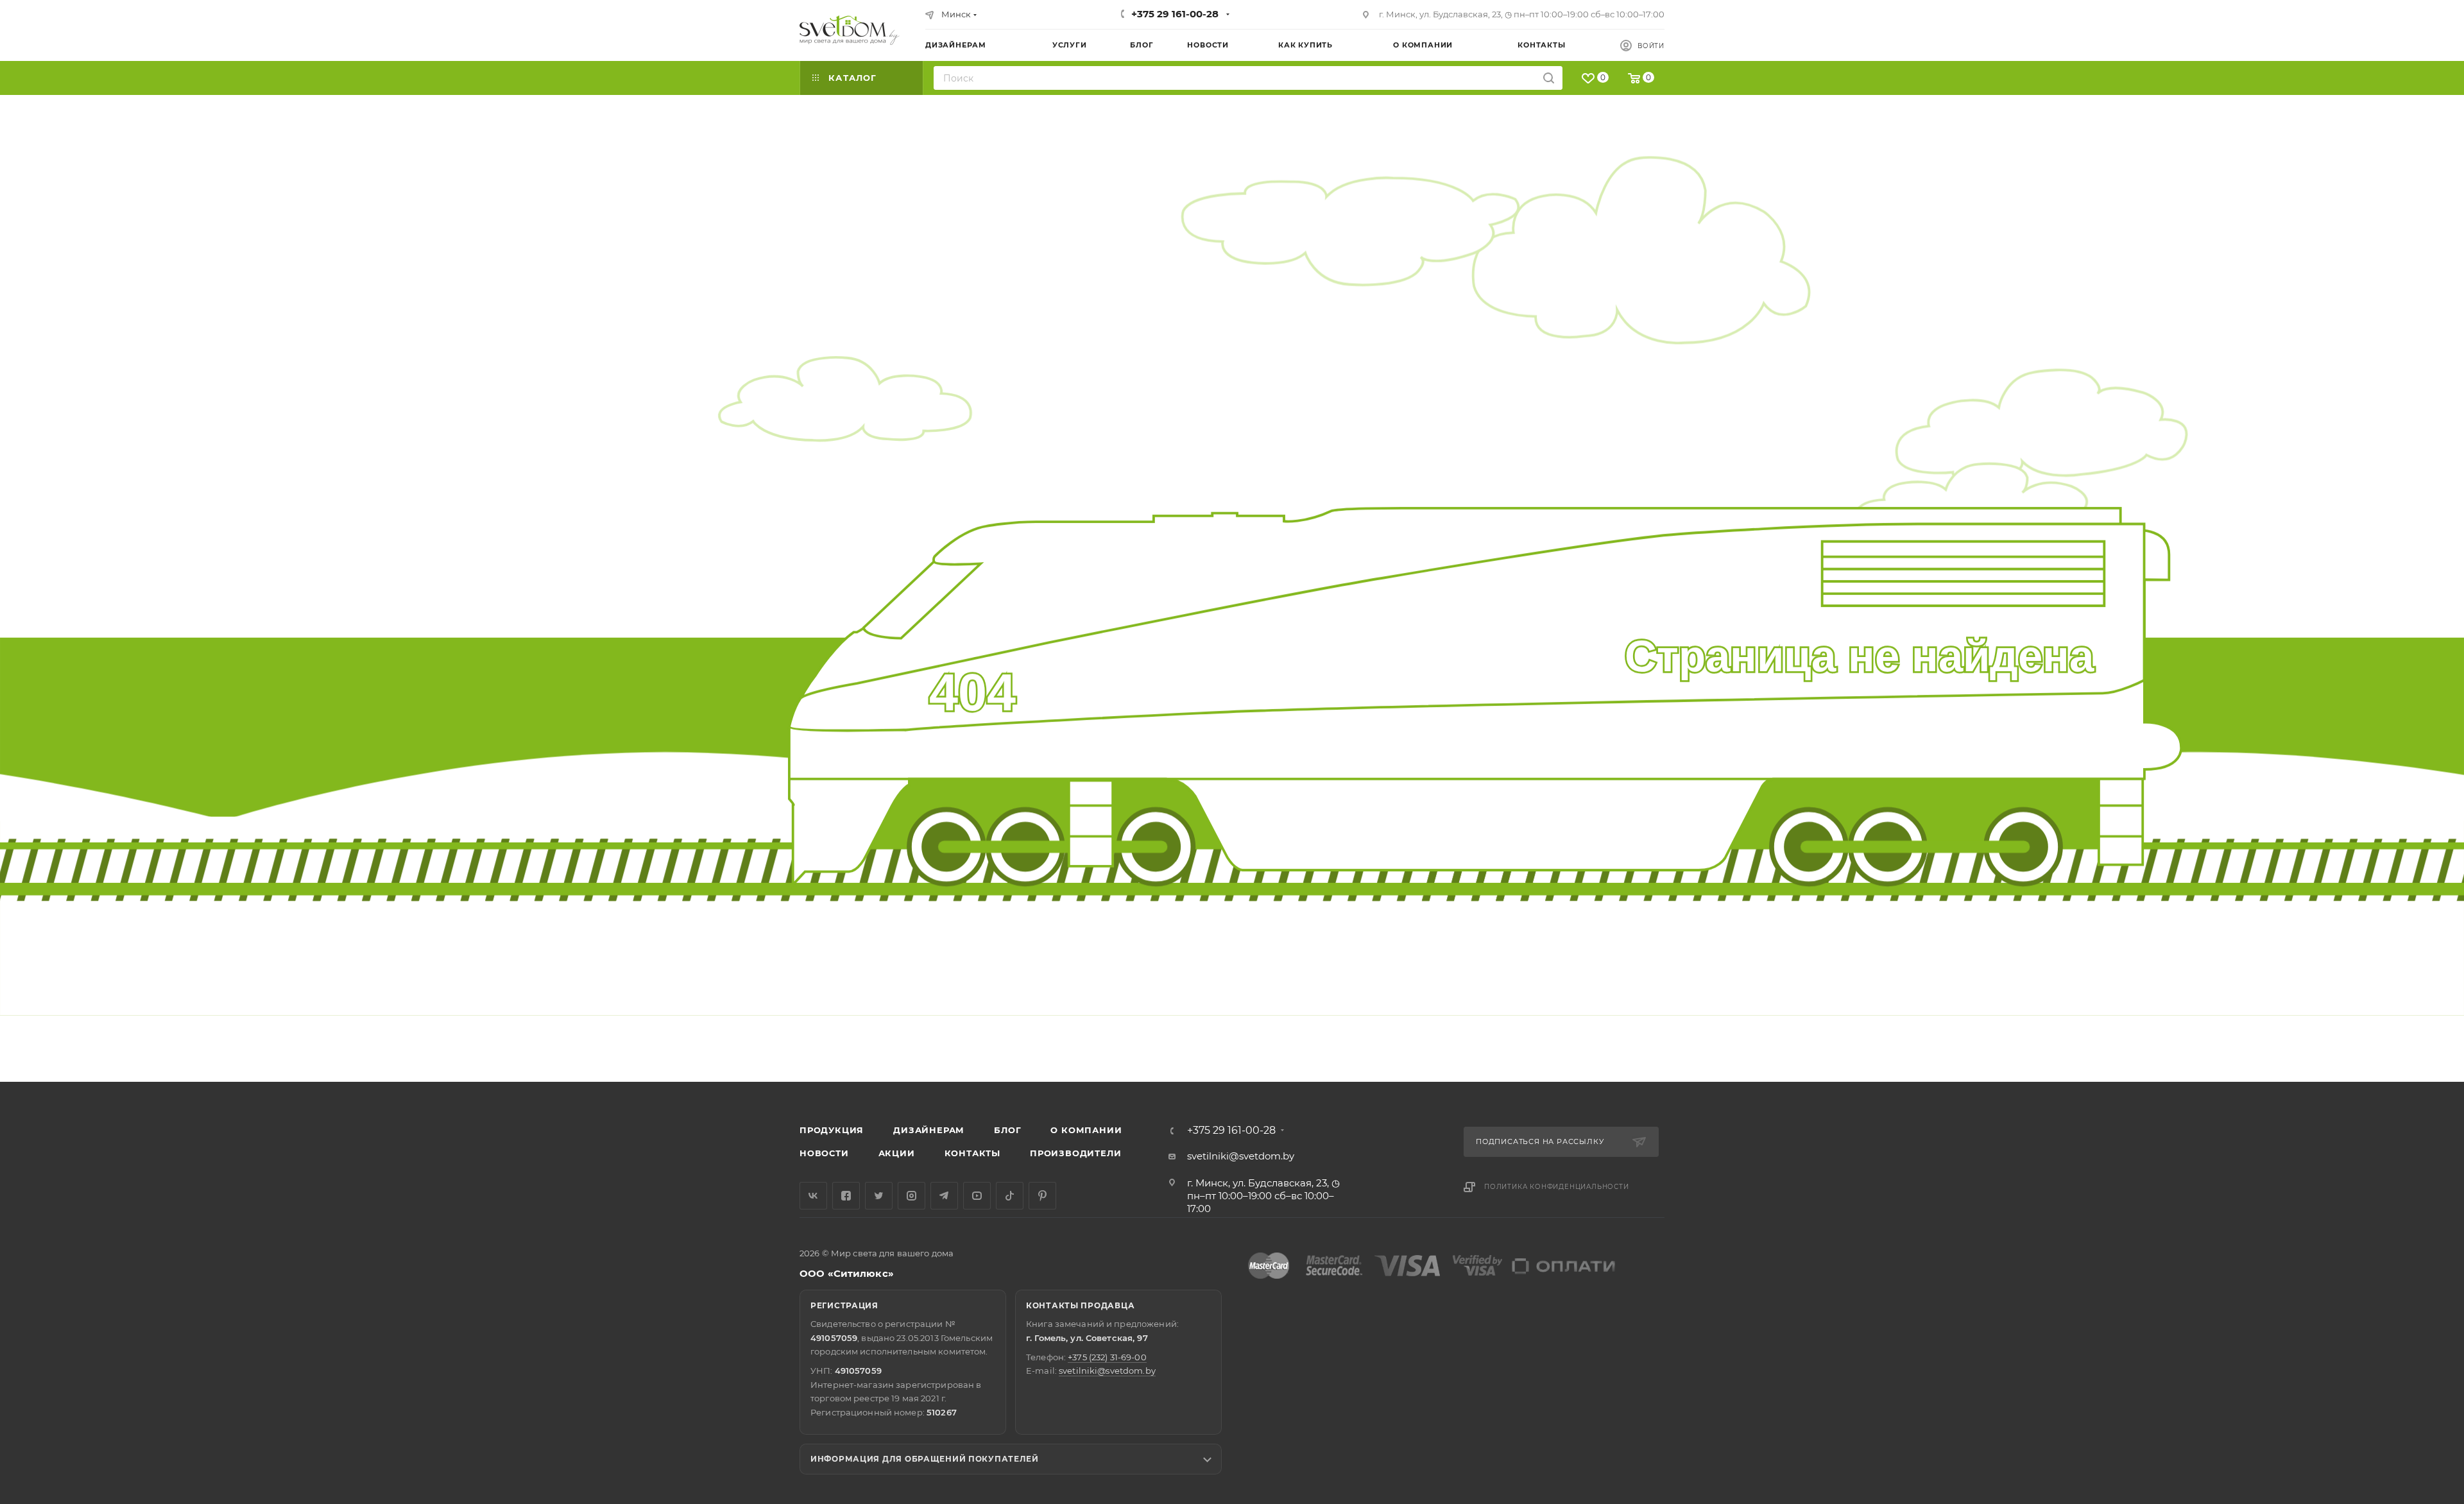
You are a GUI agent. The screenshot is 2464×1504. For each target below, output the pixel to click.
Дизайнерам (929, 1130)
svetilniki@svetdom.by (1241, 1156)
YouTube (977, 1196)
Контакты (972, 1153)
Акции (897, 1153)
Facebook (846, 1196)
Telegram (944, 1196)
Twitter (879, 1196)
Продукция (832, 1130)
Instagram (911, 1196)
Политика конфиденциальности (1557, 1187)
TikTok (1010, 1196)
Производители (1075, 1153)
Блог (1007, 1130)
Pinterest (1042, 1196)
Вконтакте (813, 1196)
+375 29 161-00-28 (1175, 14)
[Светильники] (850, 30)
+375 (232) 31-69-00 (1107, 1357)
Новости (824, 1153)
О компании (1086, 1130)
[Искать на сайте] (1549, 78)
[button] (2402, 1032)
